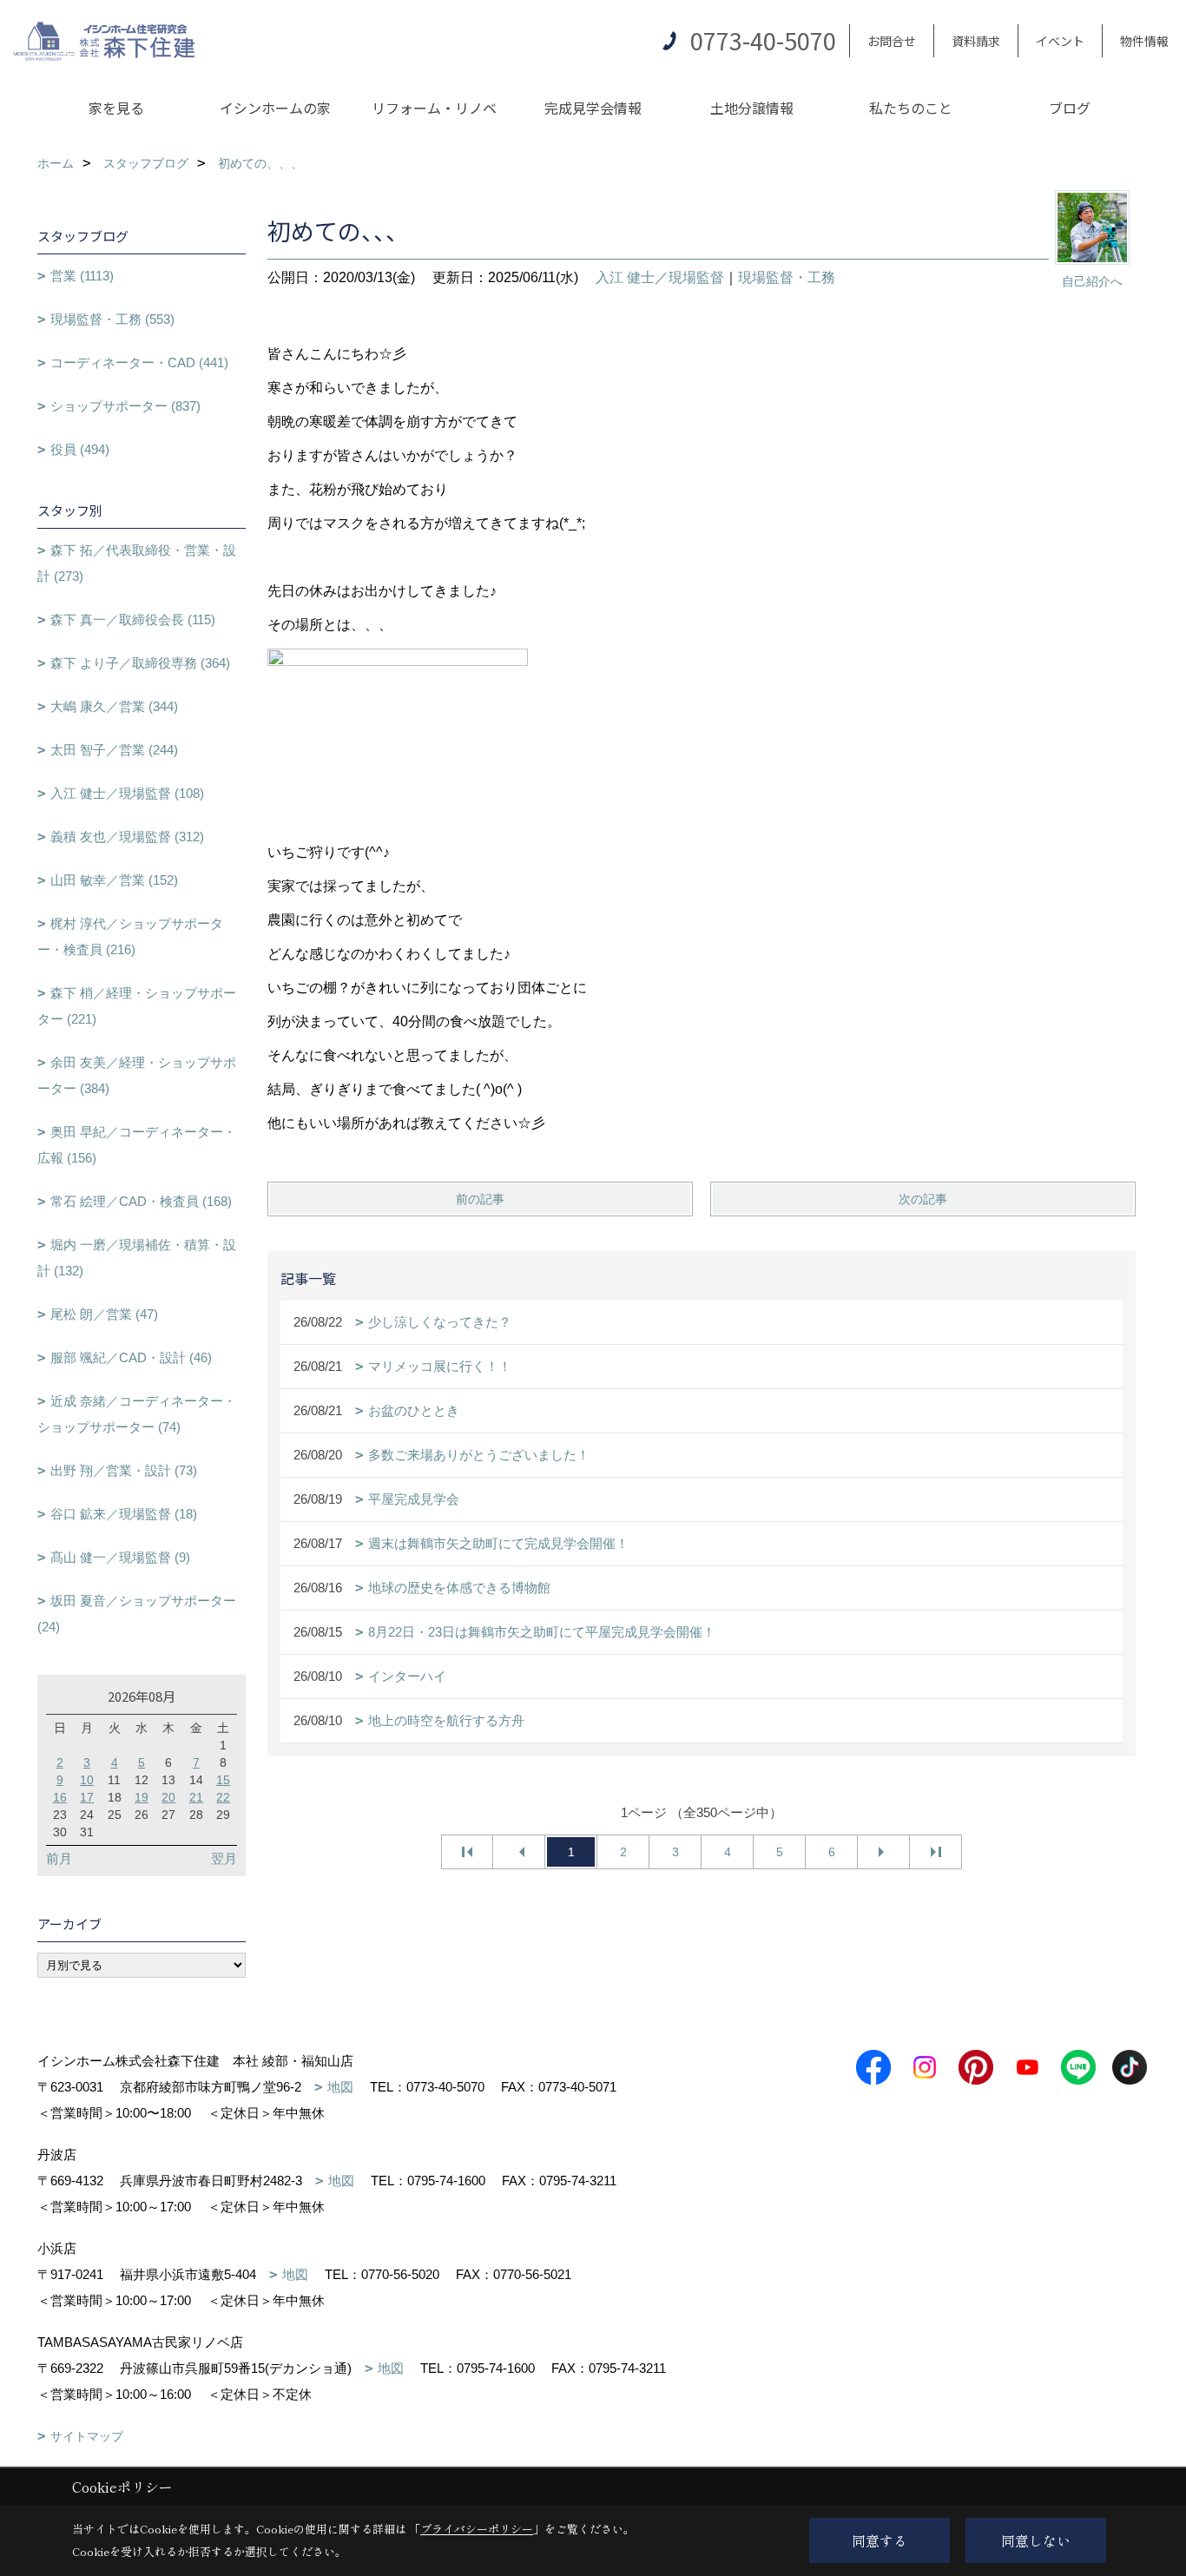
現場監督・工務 (787, 277)
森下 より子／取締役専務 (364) (140, 663)
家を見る (116, 108)
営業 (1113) (82, 276)
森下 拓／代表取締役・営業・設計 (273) (137, 563)
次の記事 (923, 1199)
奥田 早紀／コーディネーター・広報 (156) (137, 1145)
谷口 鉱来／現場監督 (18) (124, 1514)
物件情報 (1144, 41)
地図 (340, 2087)
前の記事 (480, 1199)
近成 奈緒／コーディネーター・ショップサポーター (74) (137, 1414)
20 (168, 1797)
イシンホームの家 (275, 108)
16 (60, 1797)
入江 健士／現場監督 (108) (127, 793)
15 (223, 1780)
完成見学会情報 (593, 108)
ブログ (1070, 108)
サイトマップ (87, 2436)
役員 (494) (80, 449)
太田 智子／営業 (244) (114, 750)
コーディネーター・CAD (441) (139, 362)
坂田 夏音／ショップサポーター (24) (137, 1614)
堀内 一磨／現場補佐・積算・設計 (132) (137, 1258)
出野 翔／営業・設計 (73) (124, 1470)
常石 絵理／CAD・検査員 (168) (141, 1201)
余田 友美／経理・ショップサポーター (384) (137, 1075)
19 (142, 1797)
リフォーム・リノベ (434, 108)
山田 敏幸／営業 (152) (114, 880)
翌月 (224, 1858)
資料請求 (976, 41)
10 (87, 1780)
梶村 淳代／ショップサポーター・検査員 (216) (130, 936)
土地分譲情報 (752, 108)
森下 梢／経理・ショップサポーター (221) (137, 1006)
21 (196, 1797)
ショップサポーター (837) (125, 406)
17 (87, 1797)
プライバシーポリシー (477, 2529)
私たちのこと (911, 108)
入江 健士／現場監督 (660, 277)
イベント (1060, 41)
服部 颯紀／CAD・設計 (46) (131, 1357)
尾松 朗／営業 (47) (104, 1314)
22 (223, 1797)
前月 (59, 1858)
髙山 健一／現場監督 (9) (120, 1557)
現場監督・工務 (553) (112, 319)
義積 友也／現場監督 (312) (127, 837)
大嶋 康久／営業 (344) (114, 706)
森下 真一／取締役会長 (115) (133, 619)
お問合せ (892, 41)
